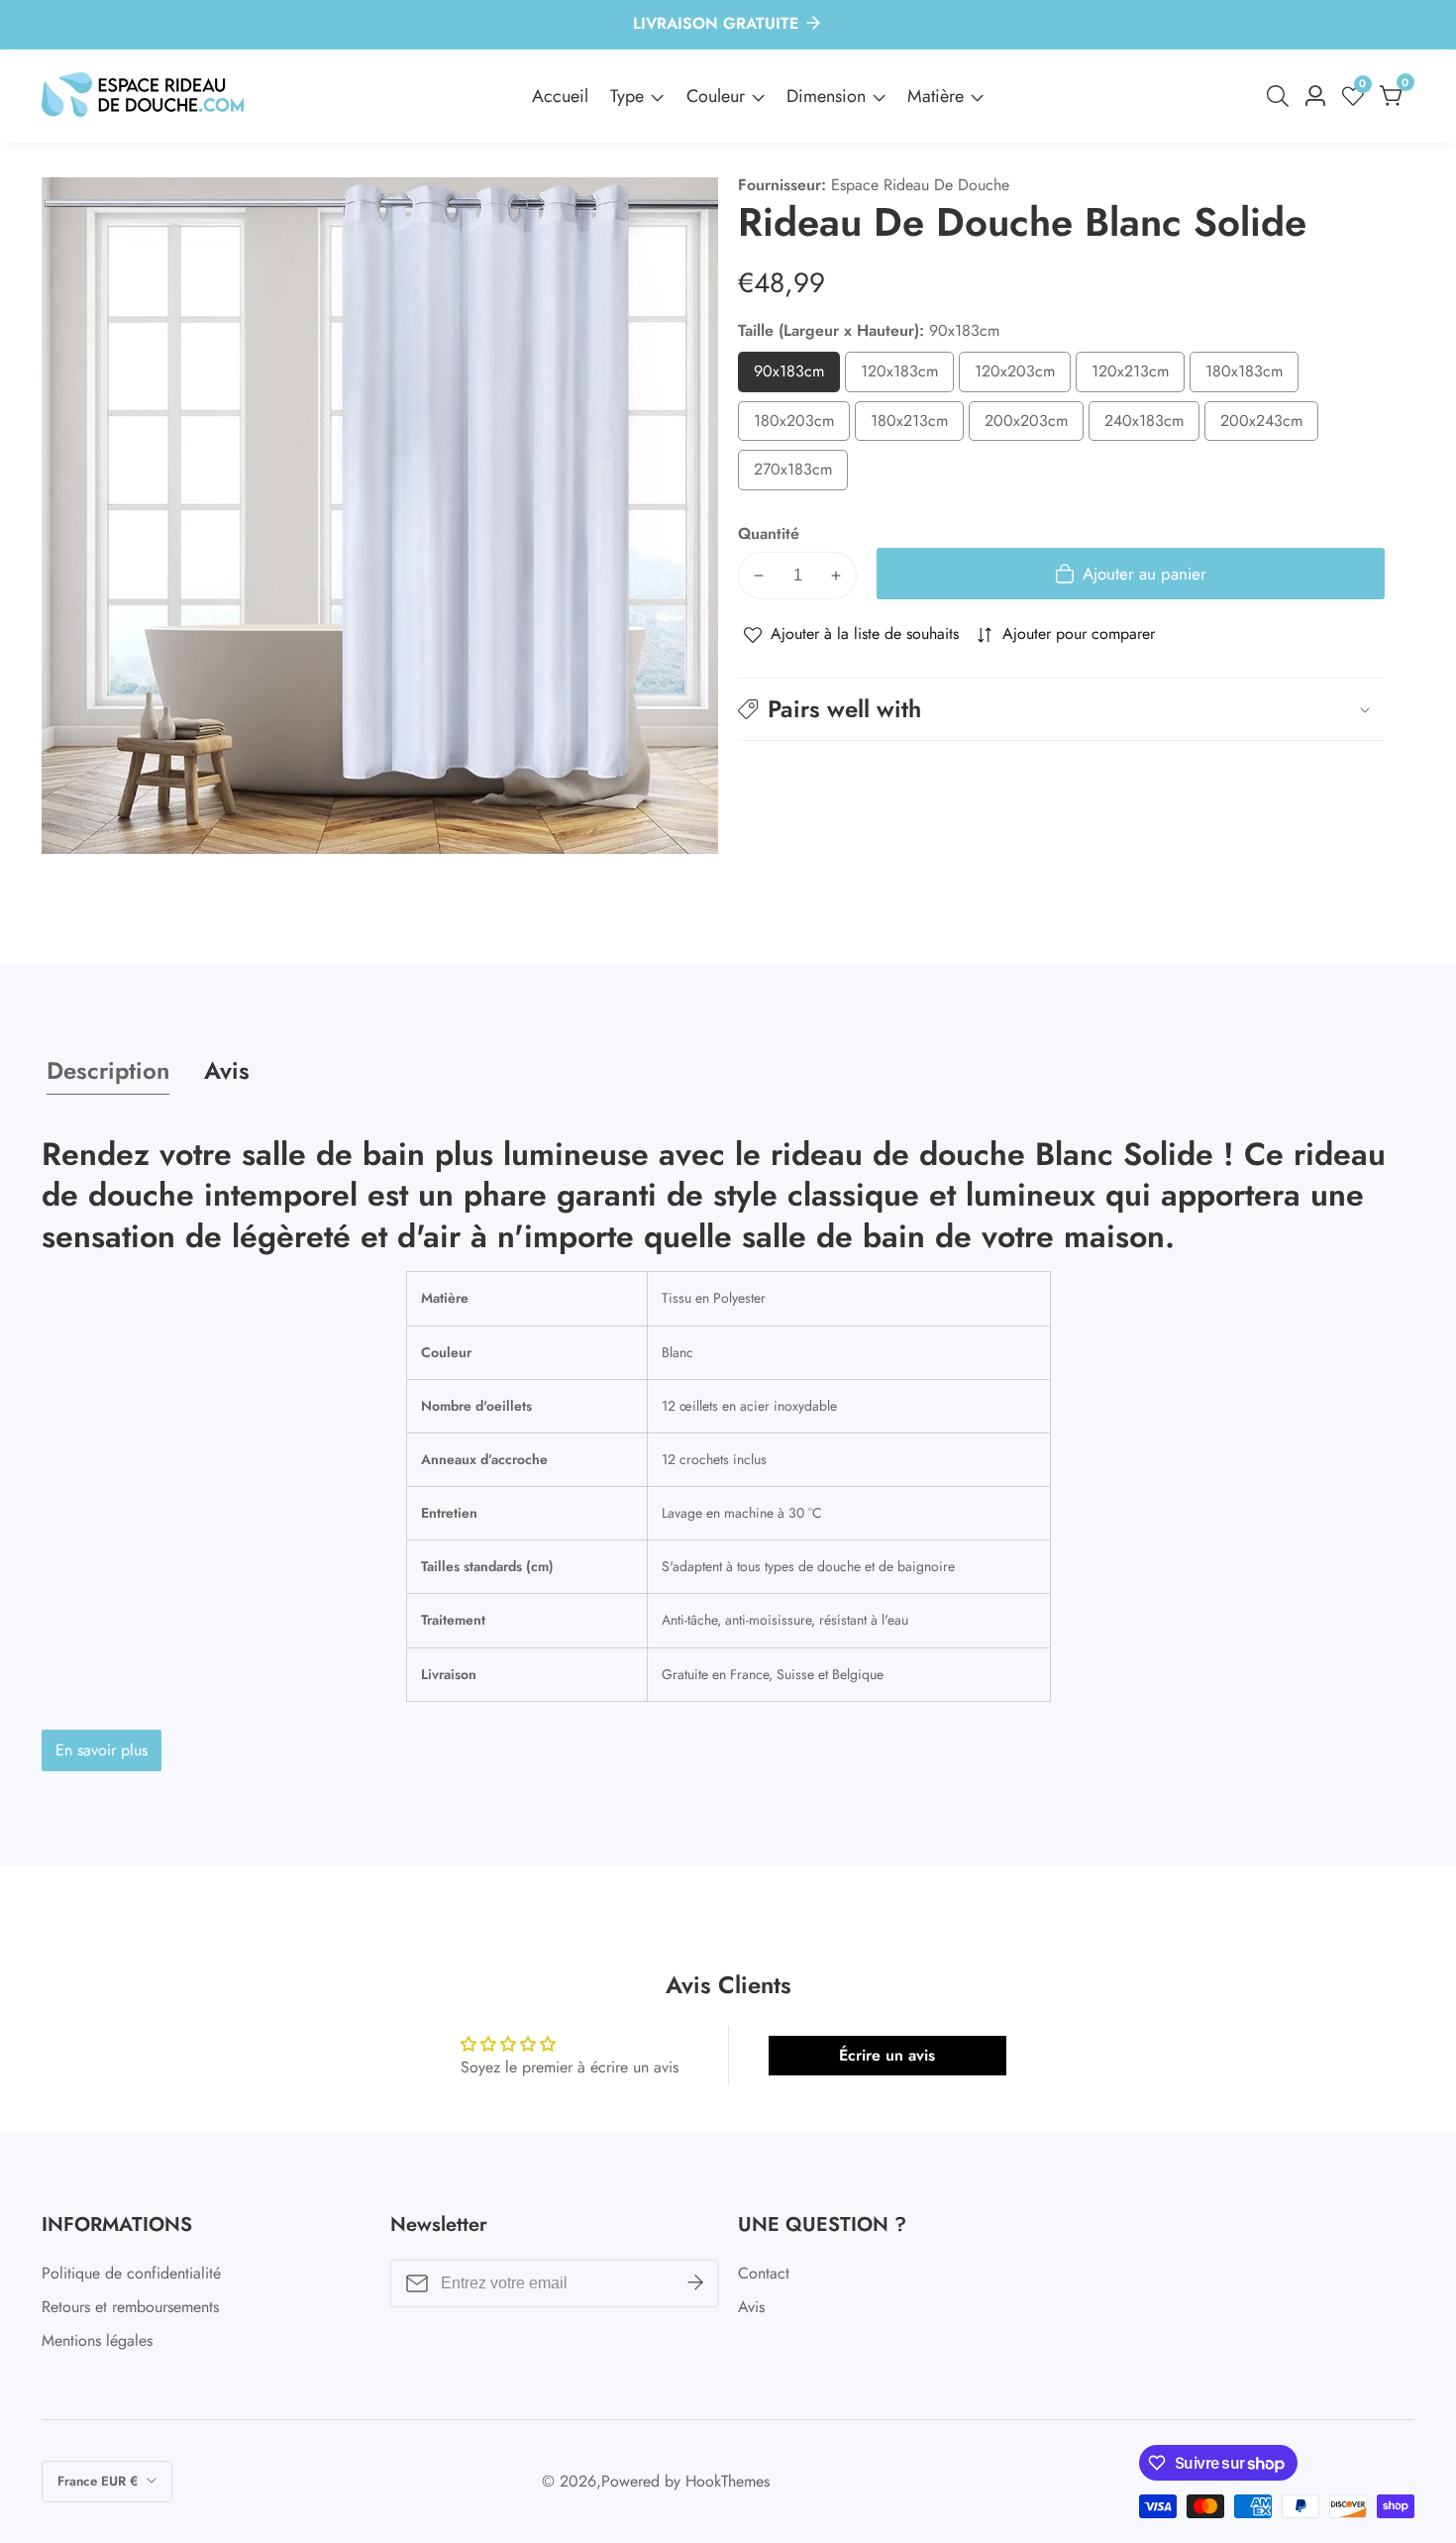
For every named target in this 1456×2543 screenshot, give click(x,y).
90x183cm (797, 376)
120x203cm (1023, 376)
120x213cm (1138, 376)
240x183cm (1152, 425)
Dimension (826, 96)
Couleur (716, 96)
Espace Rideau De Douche (920, 185)
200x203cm (1034, 425)
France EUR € (100, 2481)
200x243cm (1269, 425)
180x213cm (917, 425)
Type (627, 96)
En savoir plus (102, 1750)
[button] (1061, 709)
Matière (936, 96)
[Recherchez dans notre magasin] (1282, 96)
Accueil (560, 96)
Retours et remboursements (130, 2307)
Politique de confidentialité (131, 2273)
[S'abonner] (695, 2283)
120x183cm (907, 376)
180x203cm (802, 425)
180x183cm (1252, 376)
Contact (764, 2273)
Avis (751, 2307)
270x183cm (801, 474)
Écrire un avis (887, 2055)
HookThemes (728, 2482)
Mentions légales (97, 2340)
